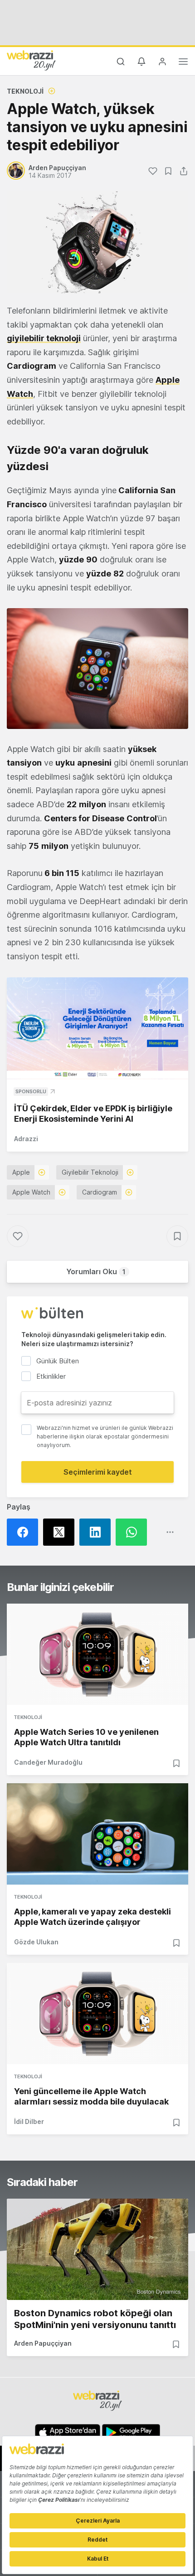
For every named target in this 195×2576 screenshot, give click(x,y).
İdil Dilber (29, 2121)
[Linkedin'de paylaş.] (97, 1532)
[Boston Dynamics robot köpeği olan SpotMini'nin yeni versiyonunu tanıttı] (97, 2249)
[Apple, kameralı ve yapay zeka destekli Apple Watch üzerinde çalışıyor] (97, 1834)
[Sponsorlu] (97, 1028)
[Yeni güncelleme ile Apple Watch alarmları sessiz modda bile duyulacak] (97, 2014)
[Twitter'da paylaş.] (61, 1532)
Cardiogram (100, 1192)
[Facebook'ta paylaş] (25, 1532)
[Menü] (183, 63)
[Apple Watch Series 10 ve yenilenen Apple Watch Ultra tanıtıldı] (97, 1654)
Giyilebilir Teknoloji (90, 1172)
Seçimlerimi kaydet (98, 1472)
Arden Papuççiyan (43, 2343)
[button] (97, 669)
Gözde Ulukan (36, 1942)
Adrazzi (26, 1139)
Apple (21, 1172)
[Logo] (31, 60)
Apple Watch (31, 1192)
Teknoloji (25, 91)
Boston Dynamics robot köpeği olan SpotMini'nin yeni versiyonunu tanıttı (95, 2319)
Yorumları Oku (96, 1271)
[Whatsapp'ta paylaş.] (134, 1532)
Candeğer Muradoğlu (48, 1762)
